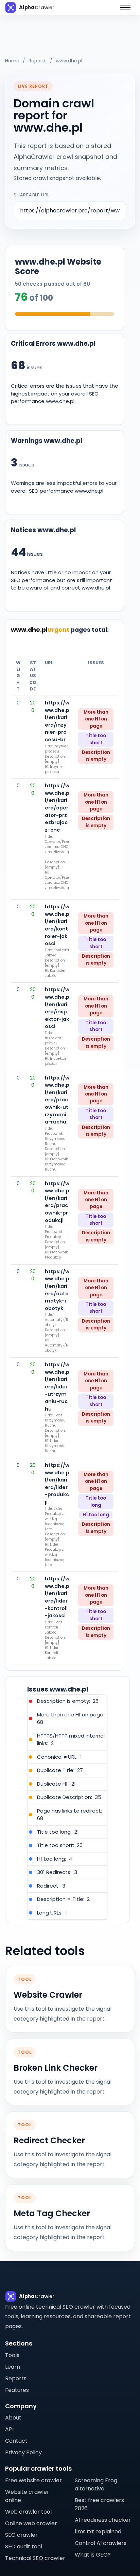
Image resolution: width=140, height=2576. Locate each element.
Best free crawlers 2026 (99, 2504)
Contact (16, 2441)
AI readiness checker (103, 2520)
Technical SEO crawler (35, 2558)
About (13, 2418)
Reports (38, 61)
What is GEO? (93, 2555)
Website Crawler (48, 1995)
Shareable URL (31, 195)
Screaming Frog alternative (96, 2484)
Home (12, 61)
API (9, 2429)
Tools (12, 2355)
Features (17, 2390)
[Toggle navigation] (125, 8)
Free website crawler (33, 2480)
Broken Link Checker (56, 2068)
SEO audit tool (24, 2547)
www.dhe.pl (69, 61)
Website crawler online (27, 2496)
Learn (13, 2367)
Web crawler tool (28, 2512)
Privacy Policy (23, 2452)
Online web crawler (31, 2523)
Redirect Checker (49, 2141)
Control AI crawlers (101, 2543)
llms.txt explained (98, 2532)
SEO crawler (21, 2535)
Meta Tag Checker (52, 2214)
